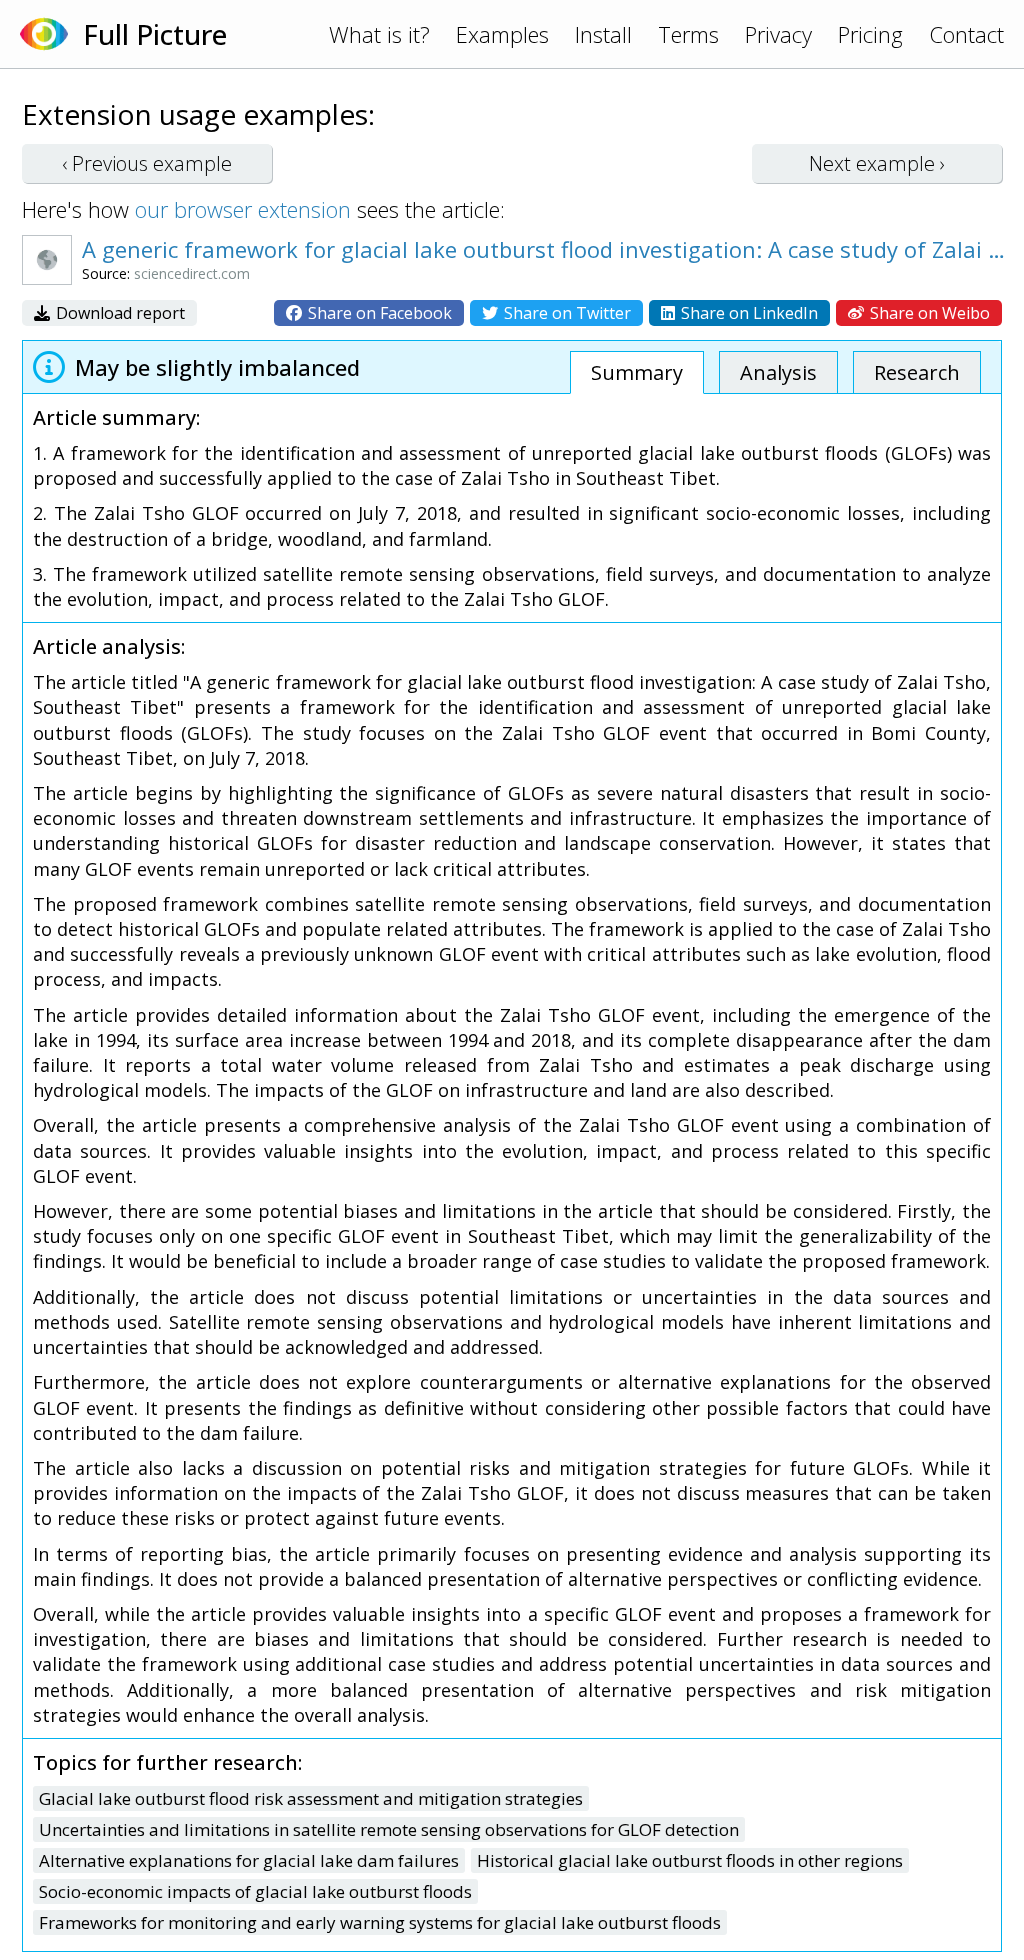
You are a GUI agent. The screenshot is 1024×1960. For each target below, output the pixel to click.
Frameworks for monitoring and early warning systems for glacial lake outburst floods (380, 1922)
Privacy (778, 34)
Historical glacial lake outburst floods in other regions (690, 1860)
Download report (118, 313)
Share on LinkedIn (747, 313)
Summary (637, 372)
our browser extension (243, 209)
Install (603, 34)
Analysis (778, 372)
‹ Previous (147, 163)
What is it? (379, 34)
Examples (502, 34)
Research (917, 372)
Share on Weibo (928, 313)
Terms (688, 34)
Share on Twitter (565, 313)
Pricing (870, 34)
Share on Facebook (378, 313)
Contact (966, 34)
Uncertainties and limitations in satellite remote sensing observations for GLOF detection (389, 1829)
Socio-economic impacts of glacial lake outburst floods (255, 1891)
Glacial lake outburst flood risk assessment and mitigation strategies (311, 1798)
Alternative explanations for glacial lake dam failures (249, 1860)
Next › (877, 163)
